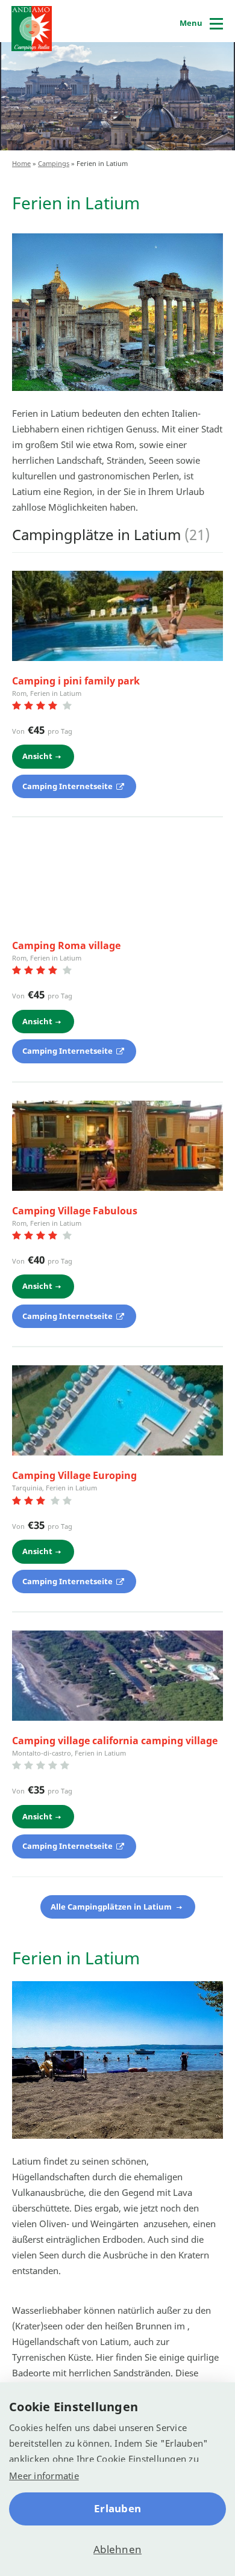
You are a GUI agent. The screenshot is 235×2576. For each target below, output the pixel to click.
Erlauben (117, 2508)
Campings (54, 163)
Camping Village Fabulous (75, 1211)
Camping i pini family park (76, 681)
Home (21, 163)
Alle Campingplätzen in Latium (112, 1907)
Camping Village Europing (74, 1475)
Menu (191, 23)
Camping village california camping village (115, 1741)
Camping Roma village (66, 945)
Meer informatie (44, 2476)
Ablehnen (117, 2549)
